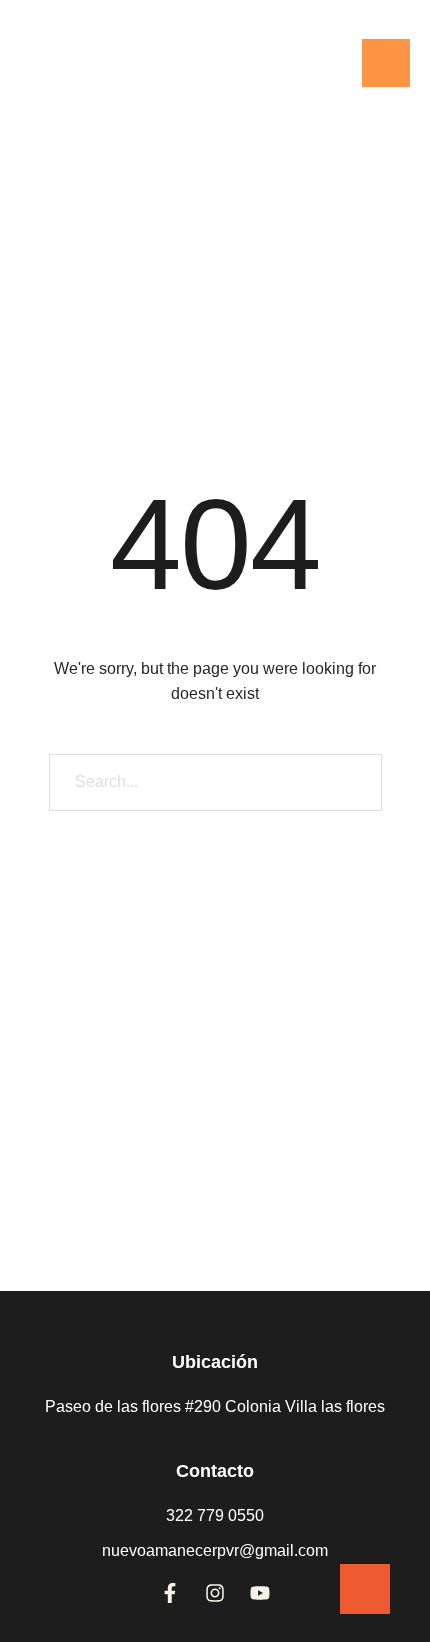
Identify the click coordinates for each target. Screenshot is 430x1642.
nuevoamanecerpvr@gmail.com (215, 1550)
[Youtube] (260, 1593)
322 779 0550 (215, 1515)
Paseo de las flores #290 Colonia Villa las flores (215, 1406)
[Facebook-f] (170, 1593)
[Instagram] (215, 1593)
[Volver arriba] (365, 1589)
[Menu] (386, 63)
